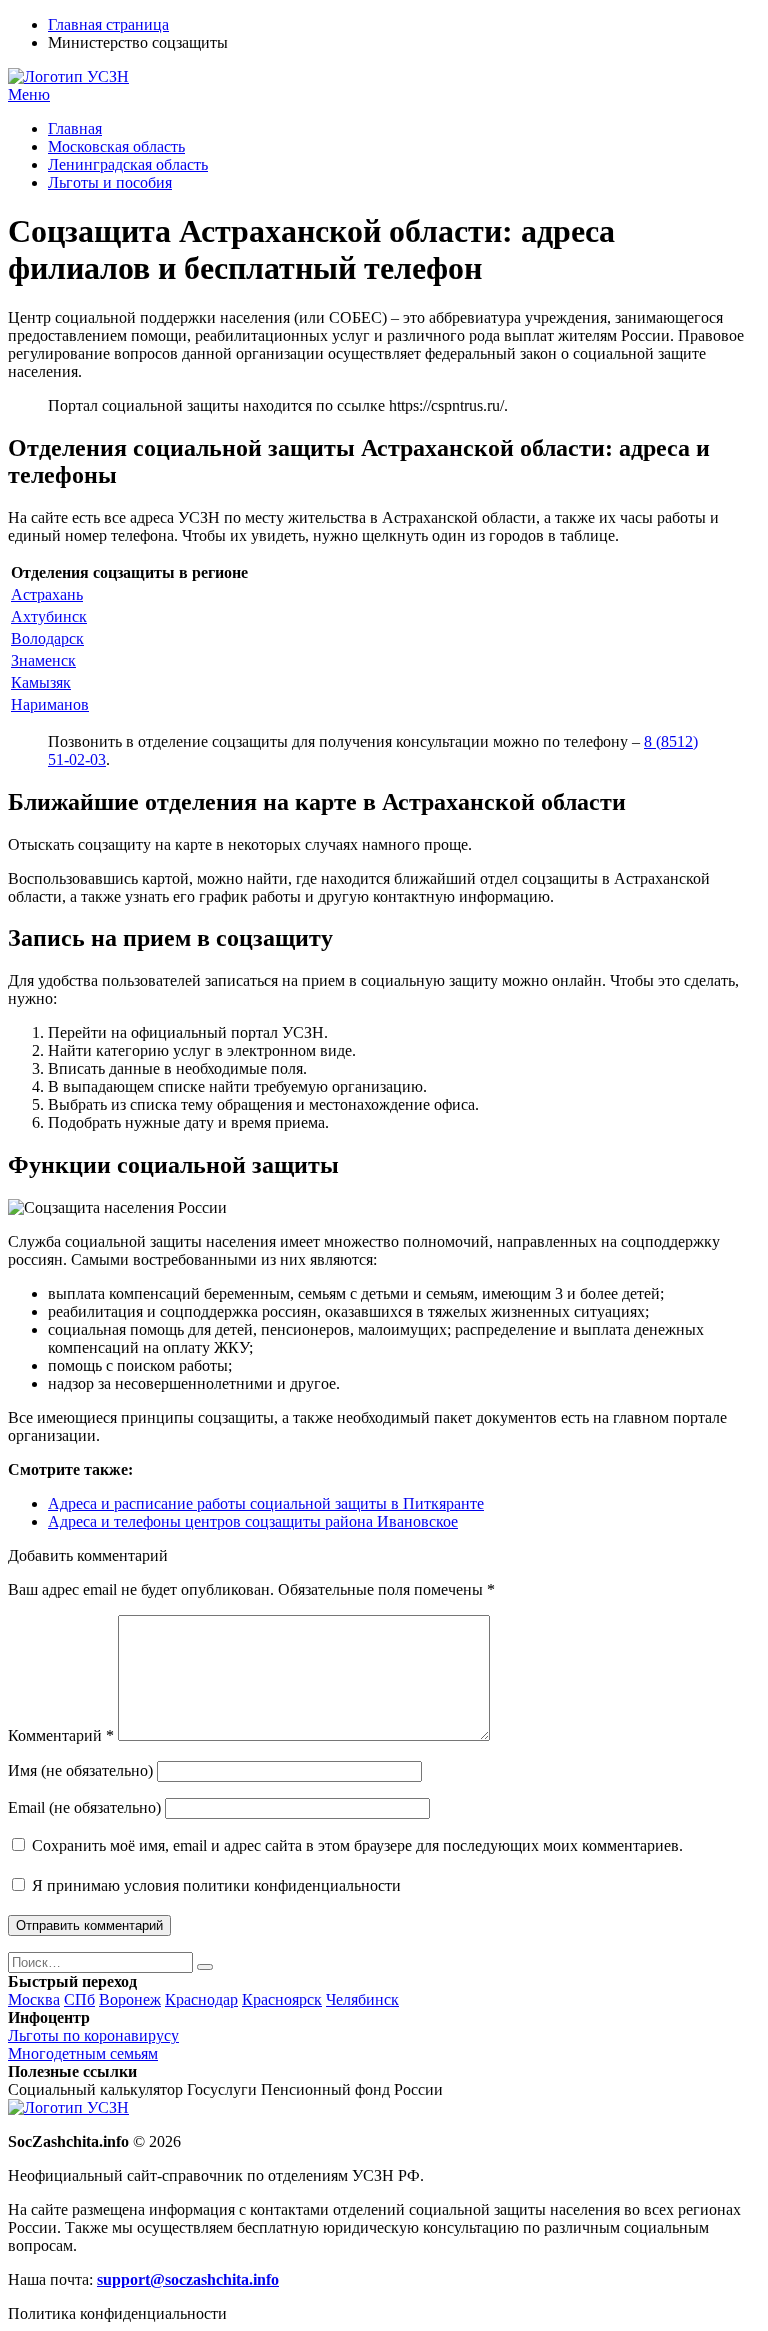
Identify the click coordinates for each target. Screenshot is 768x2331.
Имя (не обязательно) (80, 1770)
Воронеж (130, 1999)
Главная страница (108, 24)
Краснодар (201, 1999)
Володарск (47, 638)
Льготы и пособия (110, 182)
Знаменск (43, 660)
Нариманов (50, 704)
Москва (34, 1999)
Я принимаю (214, 1885)
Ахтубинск (49, 616)
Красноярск (282, 1999)
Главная (75, 128)
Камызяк (41, 682)
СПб (79, 1999)
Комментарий (61, 1735)
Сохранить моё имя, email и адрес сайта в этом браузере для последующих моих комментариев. (357, 1845)
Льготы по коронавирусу (93, 2035)
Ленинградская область (128, 164)
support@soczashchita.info (188, 2279)
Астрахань (47, 594)
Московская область (116, 146)
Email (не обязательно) (84, 1807)
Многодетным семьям (83, 2053)
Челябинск (362, 1999)
